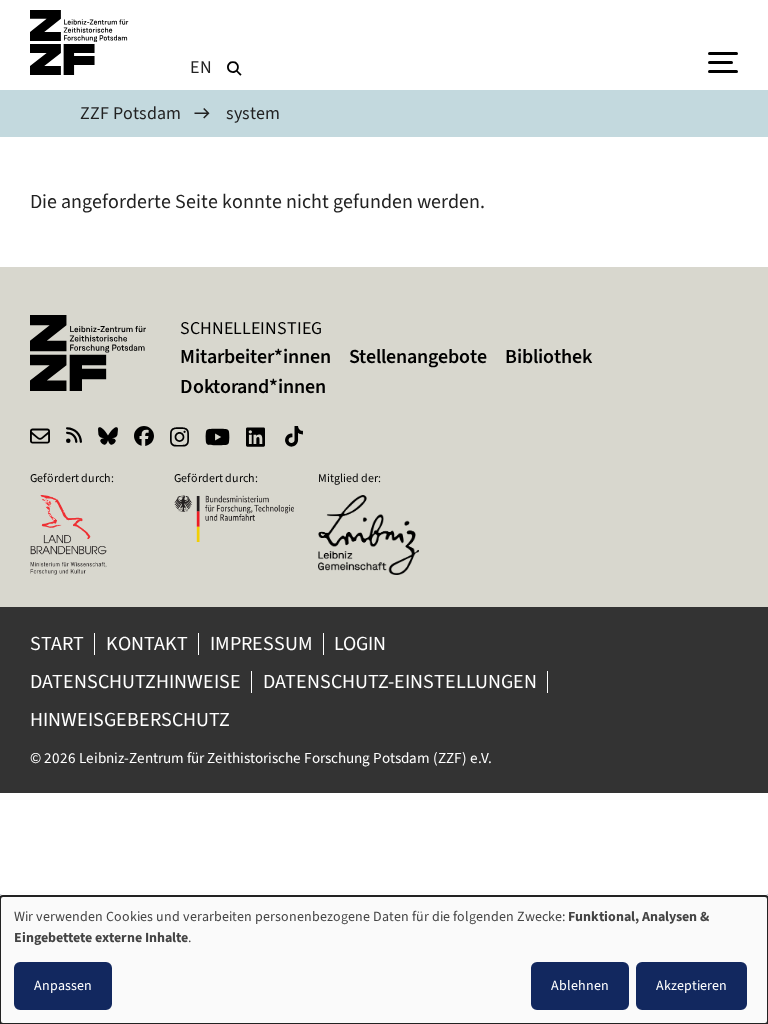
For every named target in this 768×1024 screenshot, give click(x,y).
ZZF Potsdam (130, 113)
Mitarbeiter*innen (255, 356)
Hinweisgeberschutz (132, 719)
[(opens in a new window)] (378, 508)
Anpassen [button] (63, 985)
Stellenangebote (418, 356)
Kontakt (147, 643)
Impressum (261, 643)
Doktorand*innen (253, 386)
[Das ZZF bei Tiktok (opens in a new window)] (296, 439)
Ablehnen (580, 985)
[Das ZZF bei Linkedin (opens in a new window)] (257, 439)
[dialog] (384, 960)
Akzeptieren (691, 985)
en (201, 67)
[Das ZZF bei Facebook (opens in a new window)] (144, 439)
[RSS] (74, 439)
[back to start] (80, 42)
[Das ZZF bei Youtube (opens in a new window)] (217, 439)
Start (57, 643)
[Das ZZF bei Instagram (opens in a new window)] (179, 439)
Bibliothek (548, 356)
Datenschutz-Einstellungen (400, 681)
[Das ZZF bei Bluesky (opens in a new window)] (108, 439)
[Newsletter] (40, 439)
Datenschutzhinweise (135, 681)
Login (362, 643)
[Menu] (723, 61)
